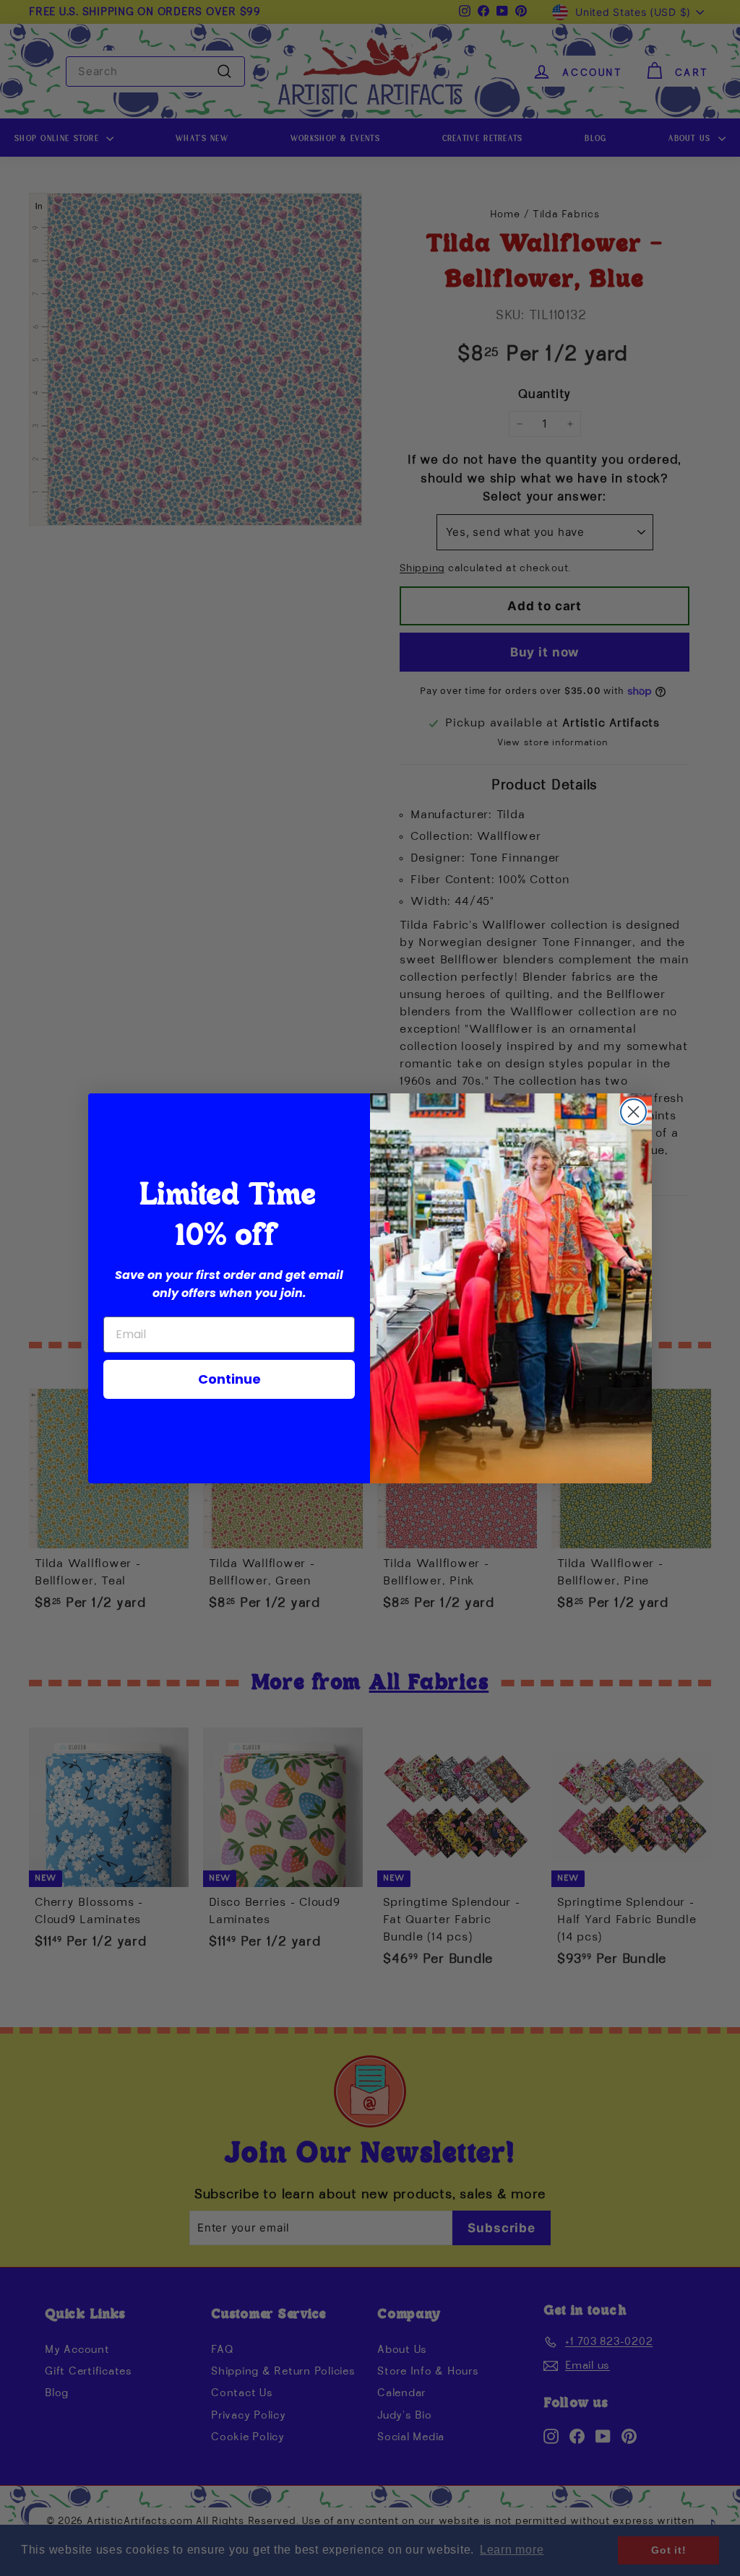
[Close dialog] (633, 1112)
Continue (229, 1379)
